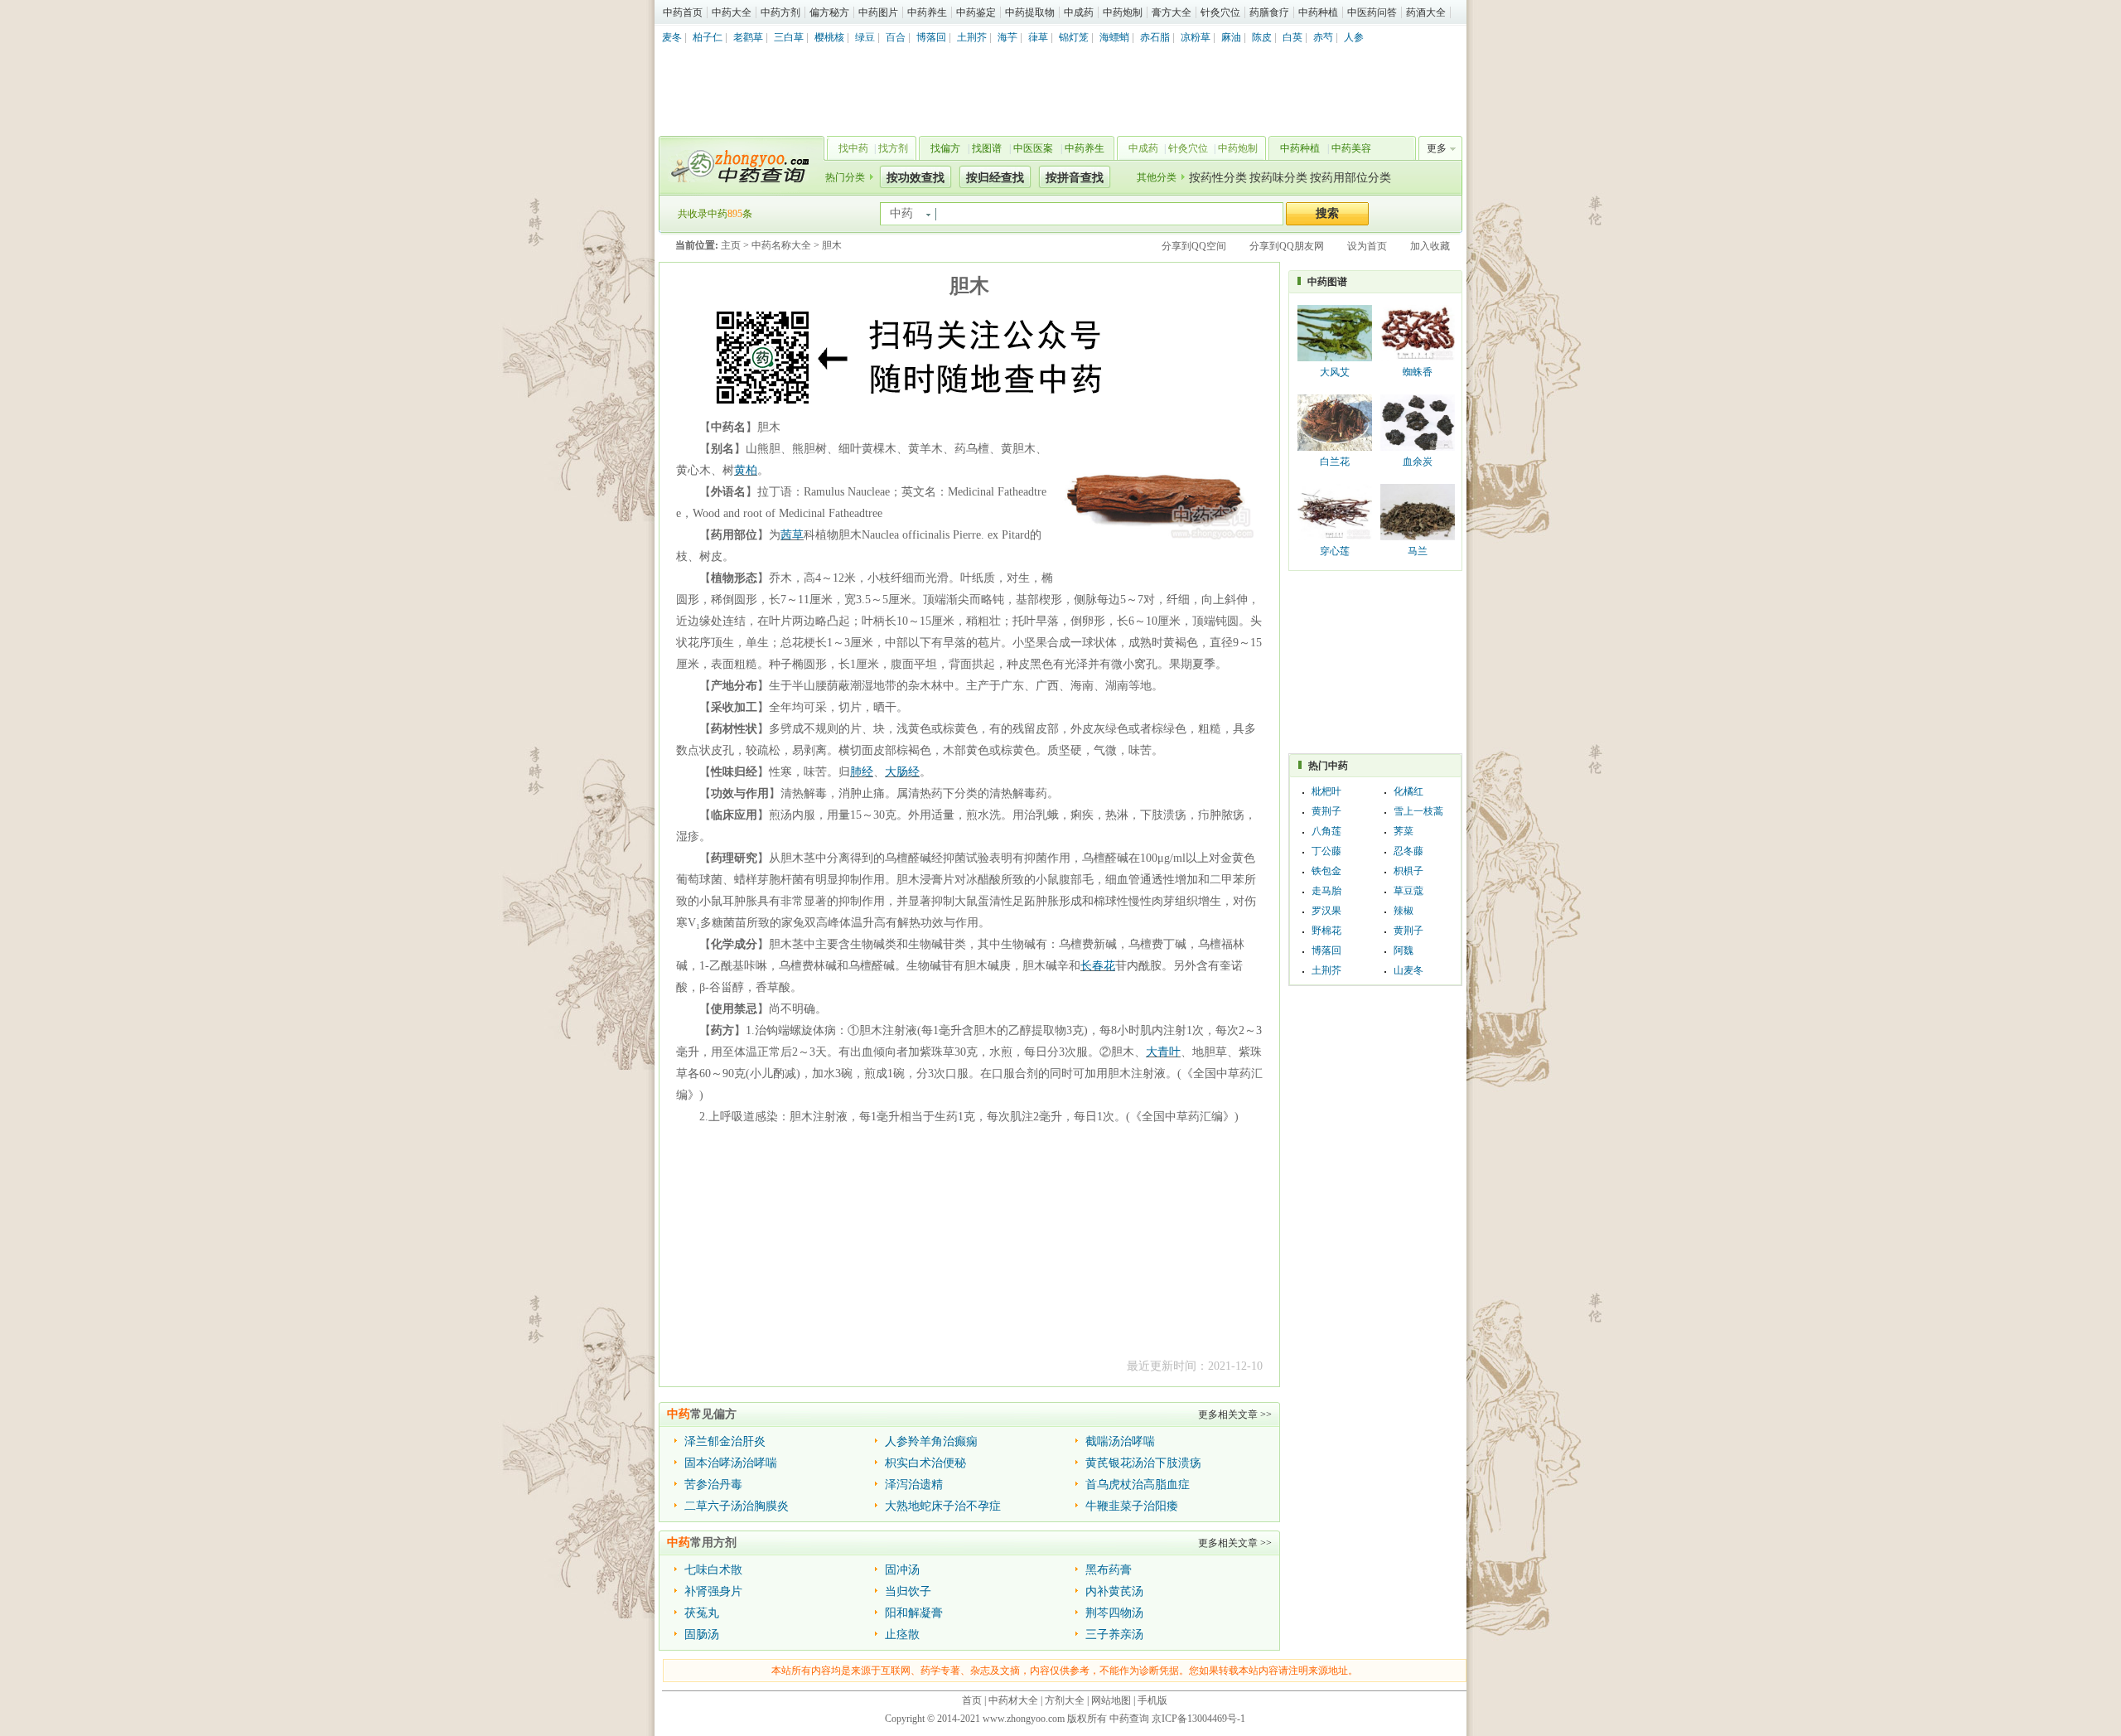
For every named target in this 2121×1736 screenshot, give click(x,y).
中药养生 (927, 12)
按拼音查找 (1075, 178)
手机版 (1152, 1700)
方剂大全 (1065, 1700)
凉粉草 (1196, 37)
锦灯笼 (1074, 37)
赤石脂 (1155, 37)
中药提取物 (1030, 12)
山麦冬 (1408, 970)
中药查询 (738, 166)
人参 (1354, 37)
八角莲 (1326, 831)
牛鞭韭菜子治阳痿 (1132, 1506)
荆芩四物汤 (1114, 1613)
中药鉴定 (976, 12)
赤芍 (1323, 37)
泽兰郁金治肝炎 (725, 1441)
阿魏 (1404, 950)
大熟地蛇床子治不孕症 (943, 1506)
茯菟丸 (702, 1613)
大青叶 (1163, 1052)
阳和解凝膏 (914, 1613)
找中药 (853, 148)
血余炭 (1418, 462)
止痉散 (902, 1634)
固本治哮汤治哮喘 (731, 1463)
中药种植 (1318, 12)
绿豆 (865, 37)
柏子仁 (708, 37)
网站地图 (1111, 1700)
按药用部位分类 (1350, 178)
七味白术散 (713, 1570)
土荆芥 (972, 37)
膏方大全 (1172, 12)
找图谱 (987, 148)
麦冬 (672, 37)
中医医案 (1033, 148)
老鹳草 (748, 37)
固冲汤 (902, 1570)
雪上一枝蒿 (1418, 811)
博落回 (931, 37)
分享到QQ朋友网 (1287, 246)
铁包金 (1326, 871)
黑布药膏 (1109, 1570)
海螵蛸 (1114, 37)
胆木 (832, 245)
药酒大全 (1426, 12)
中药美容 (1351, 148)
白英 (1292, 37)
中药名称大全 (781, 245)
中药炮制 (1123, 12)
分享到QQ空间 (1194, 246)
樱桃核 (829, 37)
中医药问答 (1372, 12)
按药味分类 (1278, 178)
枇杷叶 (1326, 791)
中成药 (1079, 12)
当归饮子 (908, 1591)
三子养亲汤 (1114, 1634)
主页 (731, 245)
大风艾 (1335, 372)
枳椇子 (1408, 871)
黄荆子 (1326, 811)
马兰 (1418, 551)
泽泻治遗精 (914, 1485)
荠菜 (1404, 831)
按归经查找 (995, 178)
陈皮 (1262, 37)
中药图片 (878, 12)
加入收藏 (1430, 246)
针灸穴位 (1220, 12)
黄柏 (746, 470)
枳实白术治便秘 (925, 1463)
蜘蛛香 (1418, 372)
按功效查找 (916, 178)
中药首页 (683, 12)
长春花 (1098, 966)
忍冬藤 (1408, 851)
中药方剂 (780, 12)
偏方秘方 (829, 12)
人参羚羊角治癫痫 (931, 1441)
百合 (896, 37)
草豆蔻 (1408, 891)
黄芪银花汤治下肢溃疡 (1143, 1463)
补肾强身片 (713, 1591)
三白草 (789, 37)
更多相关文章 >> (1235, 1414)
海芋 (1007, 37)
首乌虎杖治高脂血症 (1138, 1485)
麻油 (1231, 37)
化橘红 (1408, 791)
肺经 (862, 772)
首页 (972, 1700)
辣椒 (1404, 911)
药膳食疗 (1269, 12)
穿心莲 (1335, 551)
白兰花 (1335, 462)
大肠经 (902, 772)
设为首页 (1367, 246)
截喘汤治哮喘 (1120, 1441)
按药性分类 (1218, 178)
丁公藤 (1326, 851)
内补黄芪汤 (1114, 1591)
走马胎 (1326, 891)
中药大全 (732, 12)
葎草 (1038, 37)
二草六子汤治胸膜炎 (737, 1506)
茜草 (792, 535)
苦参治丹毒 (713, 1485)
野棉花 (1326, 931)
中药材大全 (1013, 1700)
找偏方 (945, 148)
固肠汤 (702, 1634)
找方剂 (893, 148)
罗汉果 (1326, 911)
